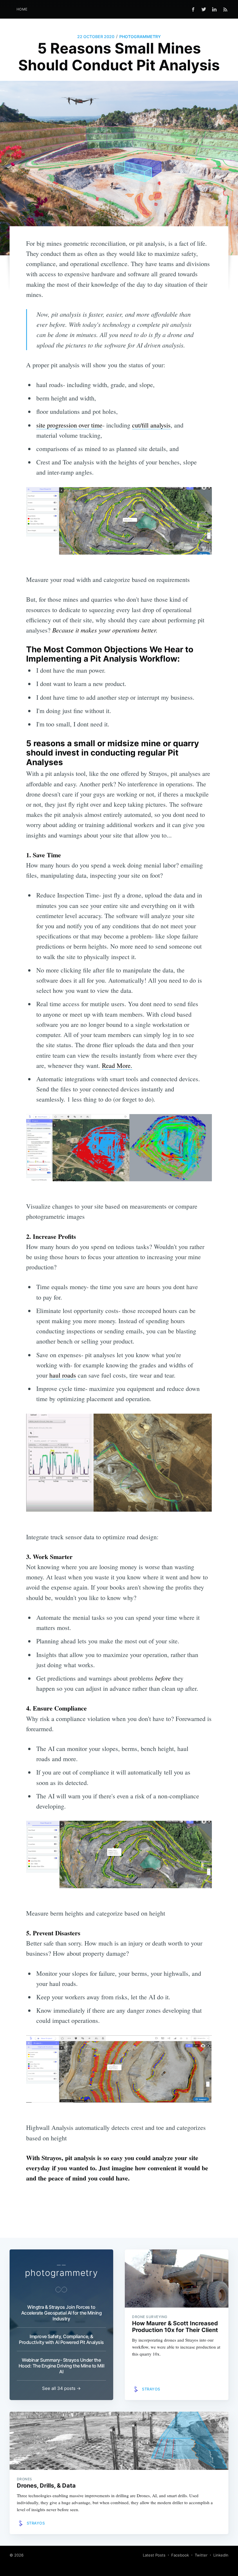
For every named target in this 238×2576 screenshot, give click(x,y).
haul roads (63, 1375)
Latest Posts (154, 2555)
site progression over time (69, 425)
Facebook (180, 2555)
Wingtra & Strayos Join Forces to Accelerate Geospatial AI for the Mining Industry (62, 2313)
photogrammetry (140, 36)
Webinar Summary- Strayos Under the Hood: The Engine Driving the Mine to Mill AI (62, 2366)
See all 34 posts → (61, 2388)
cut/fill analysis (151, 425)
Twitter (201, 2555)
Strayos (151, 2389)
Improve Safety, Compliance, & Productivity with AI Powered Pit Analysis (61, 2339)
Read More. (117, 1065)
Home (22, 9)
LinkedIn (221, 2555)
